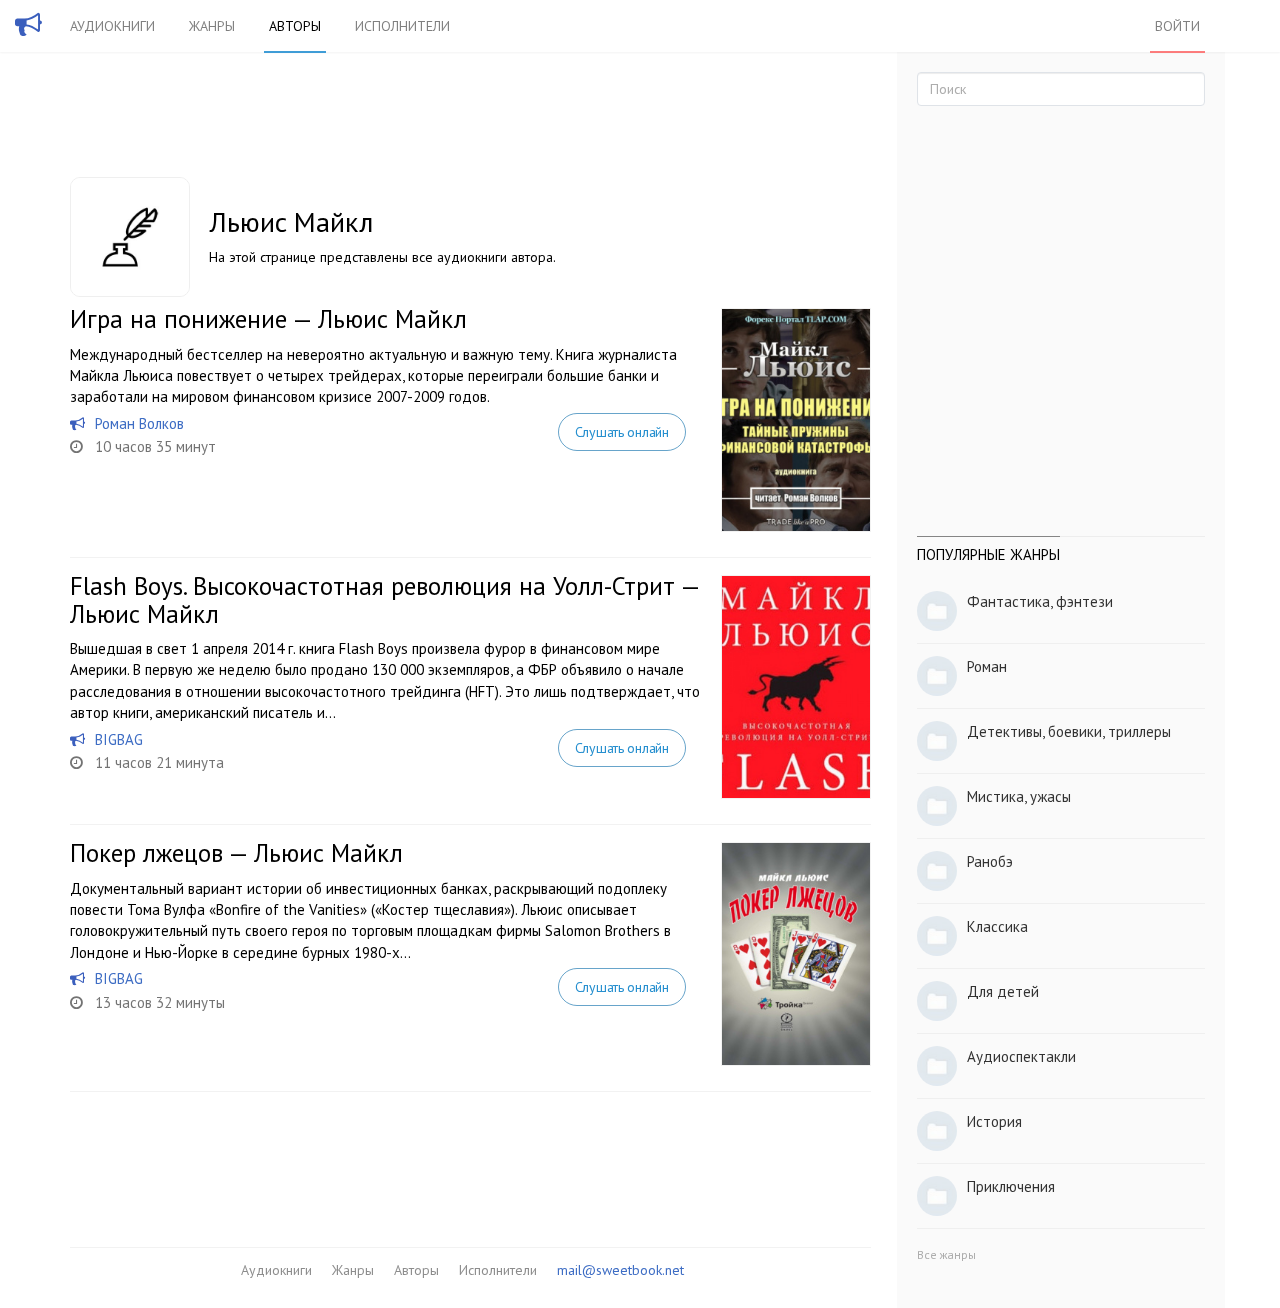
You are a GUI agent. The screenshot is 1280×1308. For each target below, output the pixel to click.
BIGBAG (119, 739)
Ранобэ (990, 861)
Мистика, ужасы (1019, 796)
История (994, 1121)
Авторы (295, 26)
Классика (997, 926)
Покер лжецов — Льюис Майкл (236, 853)
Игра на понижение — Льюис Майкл (268, 319)
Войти (1177, 26)
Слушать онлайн (622, 432)
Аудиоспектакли (1021, 1056)
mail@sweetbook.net (620, 1270)
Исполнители (402, 26)
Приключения (1011, 1186)
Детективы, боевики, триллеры (1069, 731)
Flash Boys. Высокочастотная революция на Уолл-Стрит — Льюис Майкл (384, 600)
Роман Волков (139, 423)
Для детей (1003, 991)
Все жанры (946, 1254)
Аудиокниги (112, 26)
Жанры (212, 26)
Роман (987, 666)
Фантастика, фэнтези (1040, 601)
